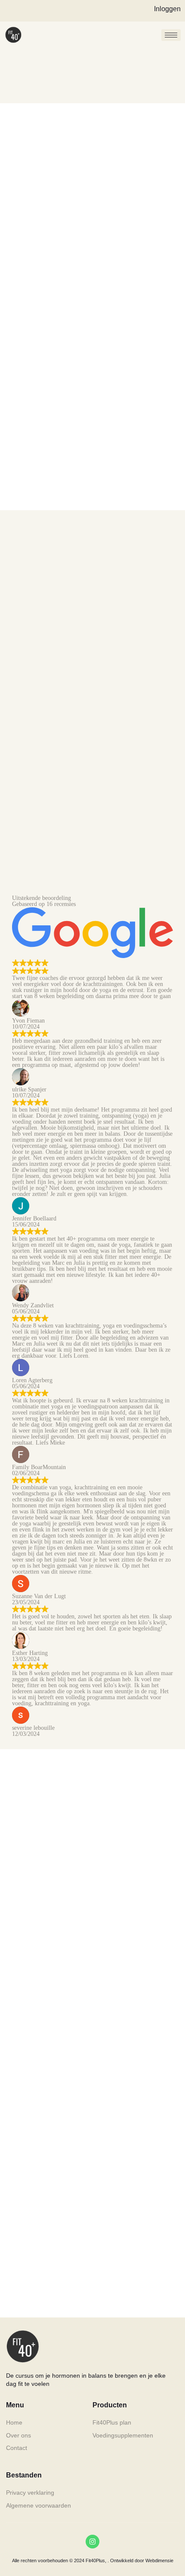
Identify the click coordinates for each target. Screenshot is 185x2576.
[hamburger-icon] (171, 35)
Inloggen (167, 9)
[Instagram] (92, 2542)
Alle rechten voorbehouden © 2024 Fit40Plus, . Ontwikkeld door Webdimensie (93, 2561)
